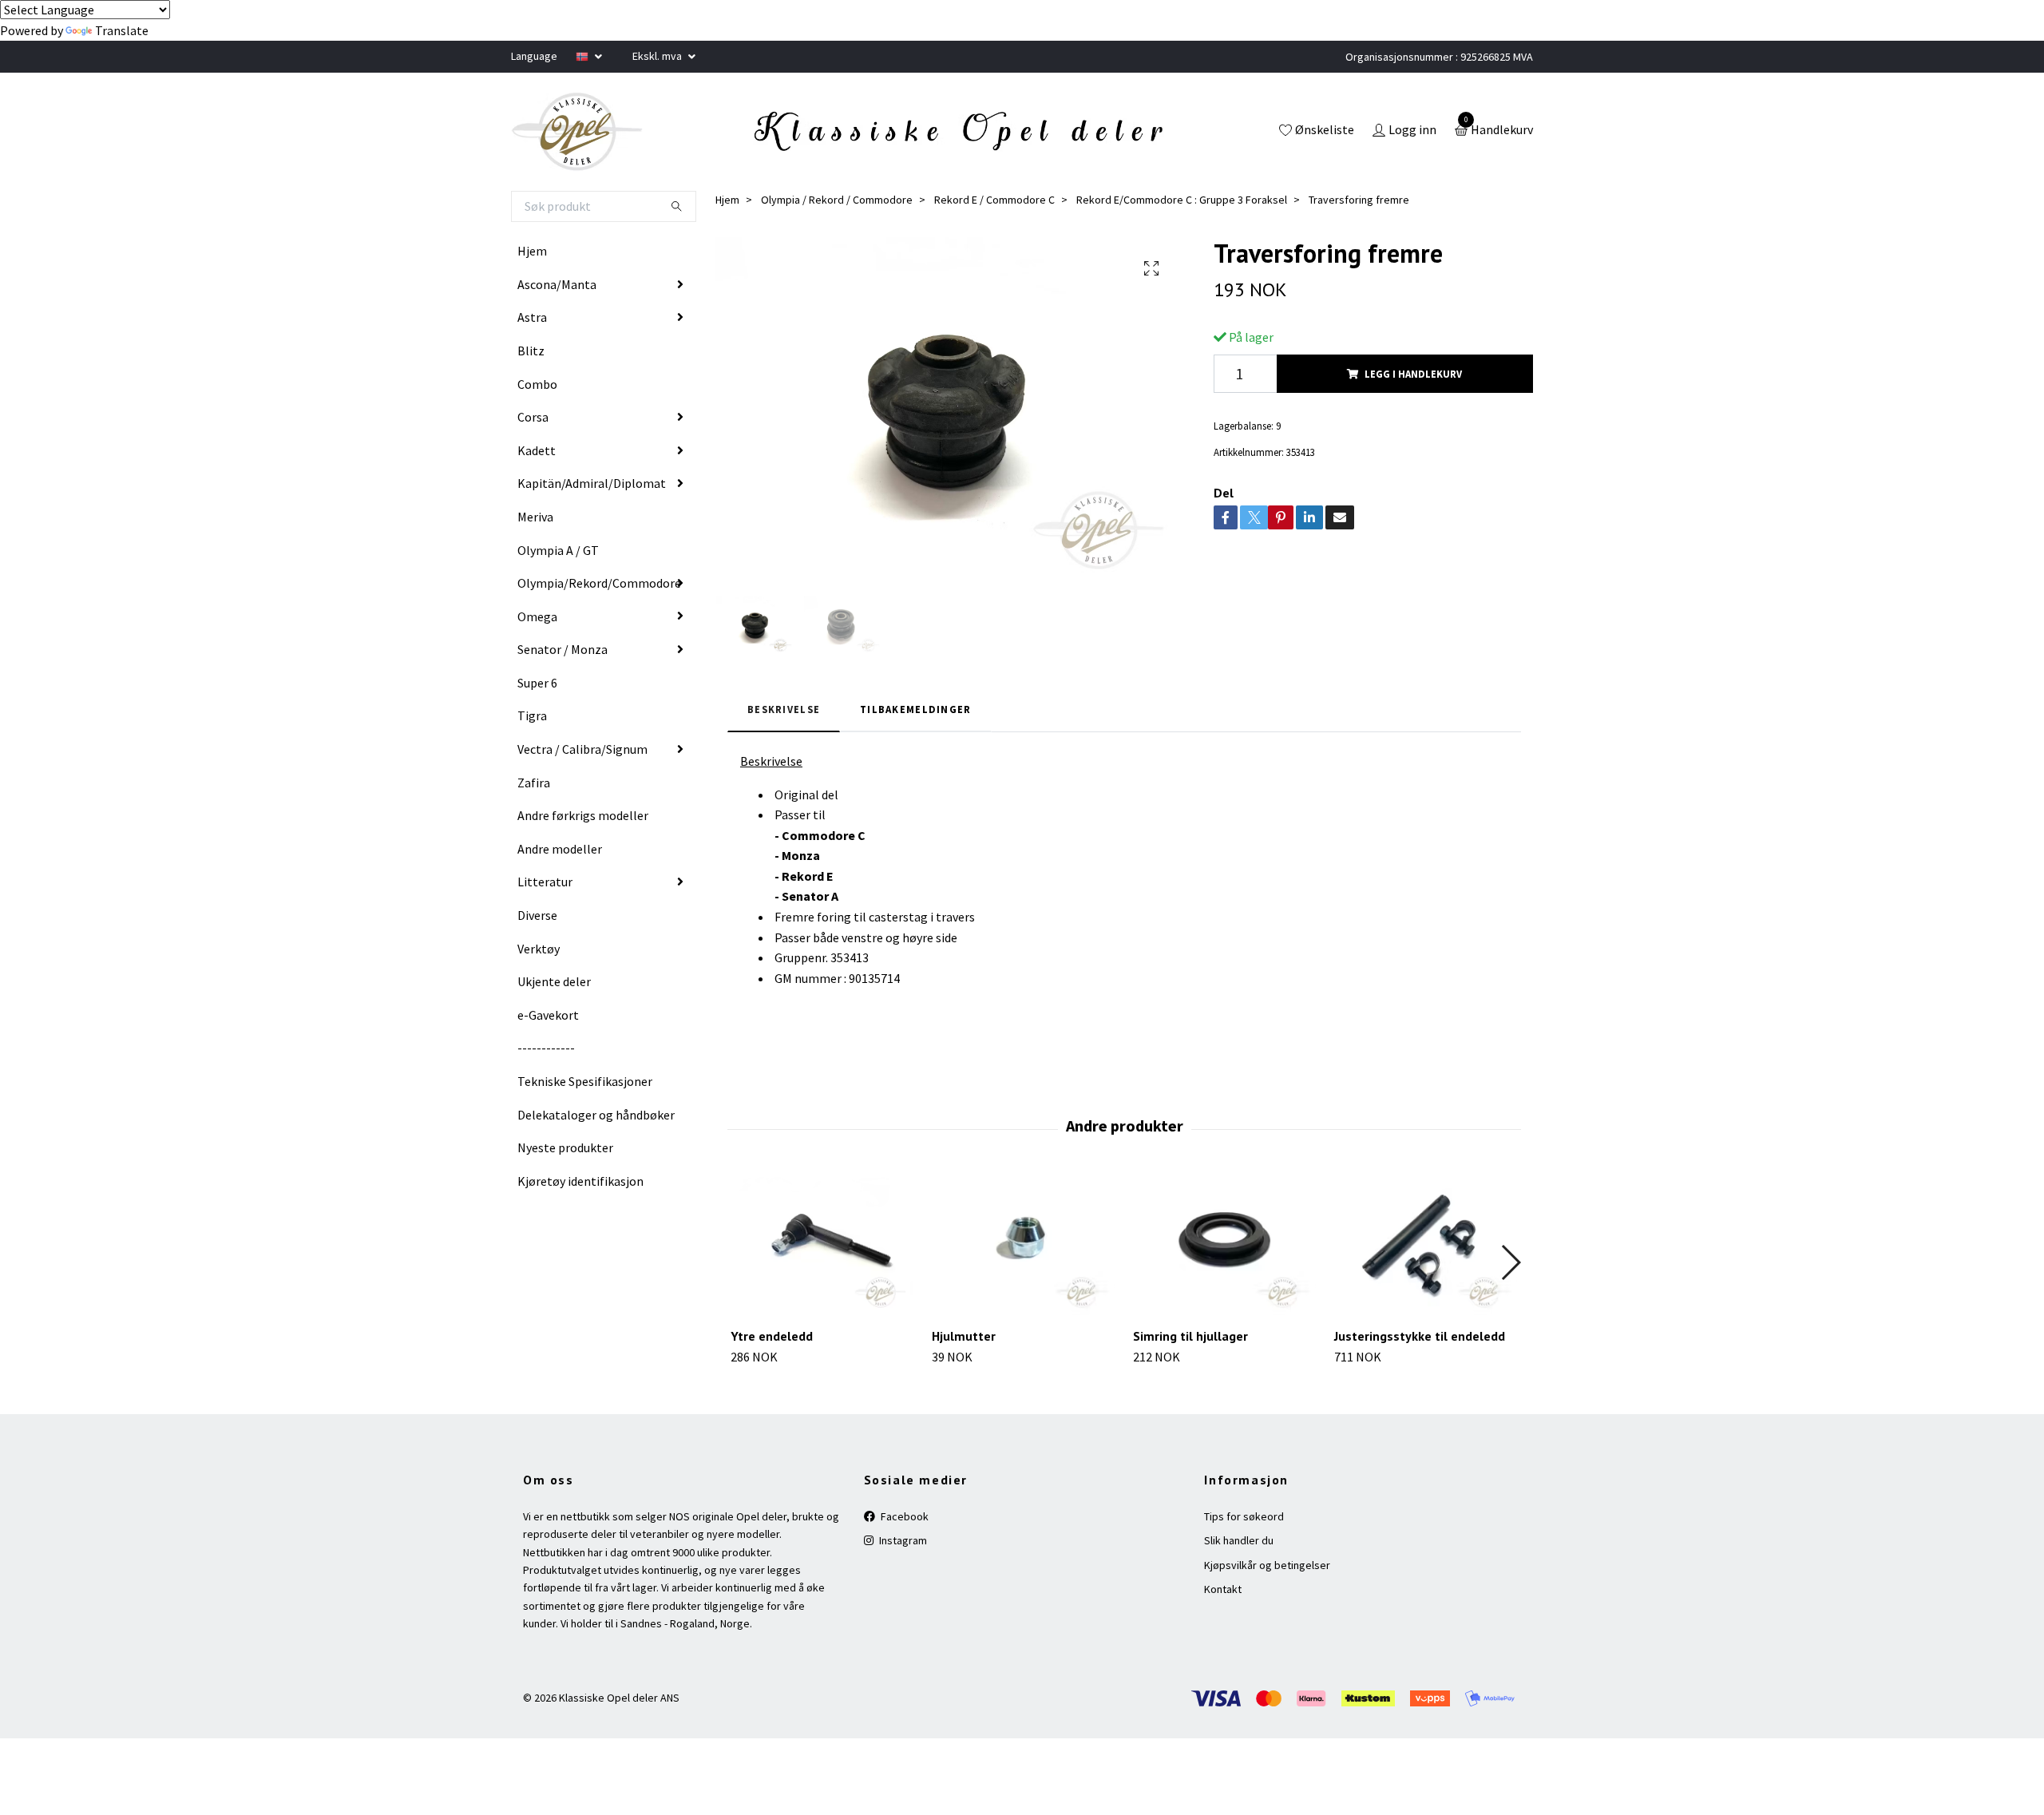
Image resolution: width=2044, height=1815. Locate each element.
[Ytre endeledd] (822, 1246)
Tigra (532, 715)
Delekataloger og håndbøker (596, 1115)
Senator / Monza (562, 649)
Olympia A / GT (558, 550)
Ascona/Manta (557, 284)
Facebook (903, 1516)
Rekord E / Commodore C (994, 200)
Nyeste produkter (565, 1147)
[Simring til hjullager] (1224, 1246)
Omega (537, 616)
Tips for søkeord (1244, 1516)
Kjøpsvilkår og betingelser (1267, 1565)
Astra (532, 317)
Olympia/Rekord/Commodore (599, 583)
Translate (122, 30)
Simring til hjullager (1190, 1336)
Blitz (531, 351)
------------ (546, 1048)
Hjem (532, 251)
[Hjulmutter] (1023, 1246)
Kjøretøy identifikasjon (580, 1181)
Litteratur (545, 882)
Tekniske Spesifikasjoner (585, 1081)
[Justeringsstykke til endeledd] (1426, 1246)
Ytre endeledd (772, 1336)
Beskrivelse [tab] (784, 709)
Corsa (533, 417)
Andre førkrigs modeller (583, 815)
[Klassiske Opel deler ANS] (577, 132)
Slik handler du (1239, 1540)
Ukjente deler (554, 981)
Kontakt (1223, 1589)
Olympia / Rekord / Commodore (837, 200)
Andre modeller (560, 849)
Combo (537, 384)
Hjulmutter (964, 1336)
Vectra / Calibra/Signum (582, 749)
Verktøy (539, 949)
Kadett (537, 450)
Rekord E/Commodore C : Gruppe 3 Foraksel (1182, 200)
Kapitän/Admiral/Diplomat (592, 483)
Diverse (537, 915)
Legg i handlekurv (1413, 374)
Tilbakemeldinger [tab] (915, 709)
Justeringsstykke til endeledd (1420, 1336)
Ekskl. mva (658, 56)
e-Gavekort (548, 1015)
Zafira (534, 783)
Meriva (535, 517)
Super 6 (537, 683)
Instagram (902, 1540)
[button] (1510, 1262)
